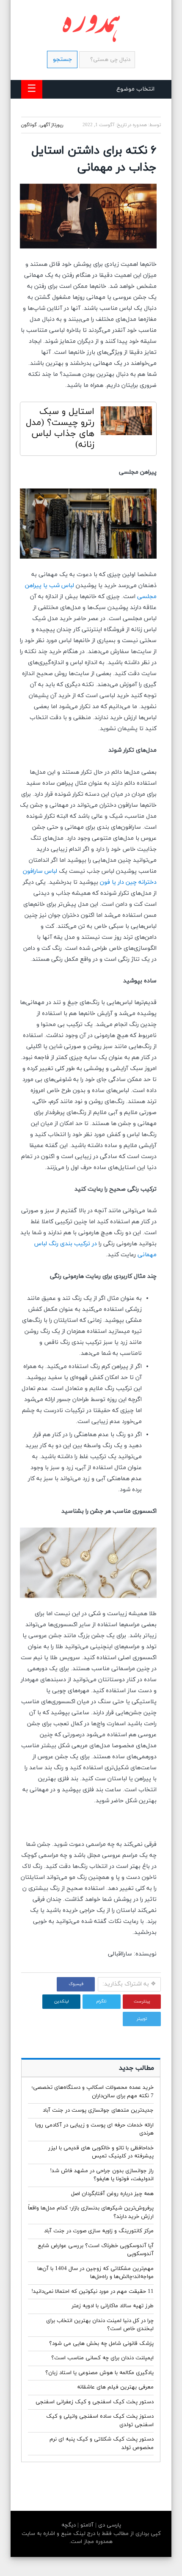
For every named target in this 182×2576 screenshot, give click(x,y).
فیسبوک (76, 1984)
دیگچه (69, 2525)
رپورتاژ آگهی (51, 125)
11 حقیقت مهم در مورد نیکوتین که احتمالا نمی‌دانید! (92, 2292)
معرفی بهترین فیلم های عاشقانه (115, 2387)
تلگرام (102, 2001)
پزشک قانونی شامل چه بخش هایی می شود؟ (101, 2344)
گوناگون (29, 125)
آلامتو (86, 2525)
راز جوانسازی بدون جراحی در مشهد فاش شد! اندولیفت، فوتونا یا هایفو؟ (102, 2175)
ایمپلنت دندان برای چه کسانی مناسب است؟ (102, 2358)
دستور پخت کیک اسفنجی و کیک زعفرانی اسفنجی (95, 2402)
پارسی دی (109, 2525)
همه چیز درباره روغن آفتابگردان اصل (112, 2194)
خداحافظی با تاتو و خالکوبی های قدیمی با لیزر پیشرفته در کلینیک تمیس (101, 2152)
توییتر (142, 2019)
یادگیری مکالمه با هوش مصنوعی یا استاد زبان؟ (99, 2373)
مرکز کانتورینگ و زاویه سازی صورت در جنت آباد (99, 2231)
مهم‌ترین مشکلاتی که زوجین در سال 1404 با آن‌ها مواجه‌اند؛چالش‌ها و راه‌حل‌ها (95, 2273)
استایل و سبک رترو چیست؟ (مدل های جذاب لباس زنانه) (60, 428)
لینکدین (61, 2001)
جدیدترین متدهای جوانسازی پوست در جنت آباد (98, 2110)
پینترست (142, 2001)
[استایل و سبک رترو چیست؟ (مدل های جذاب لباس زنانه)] (126, 423)
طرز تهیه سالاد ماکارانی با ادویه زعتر (113, 2306)
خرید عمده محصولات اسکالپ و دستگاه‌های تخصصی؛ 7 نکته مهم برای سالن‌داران (92, 2092)
